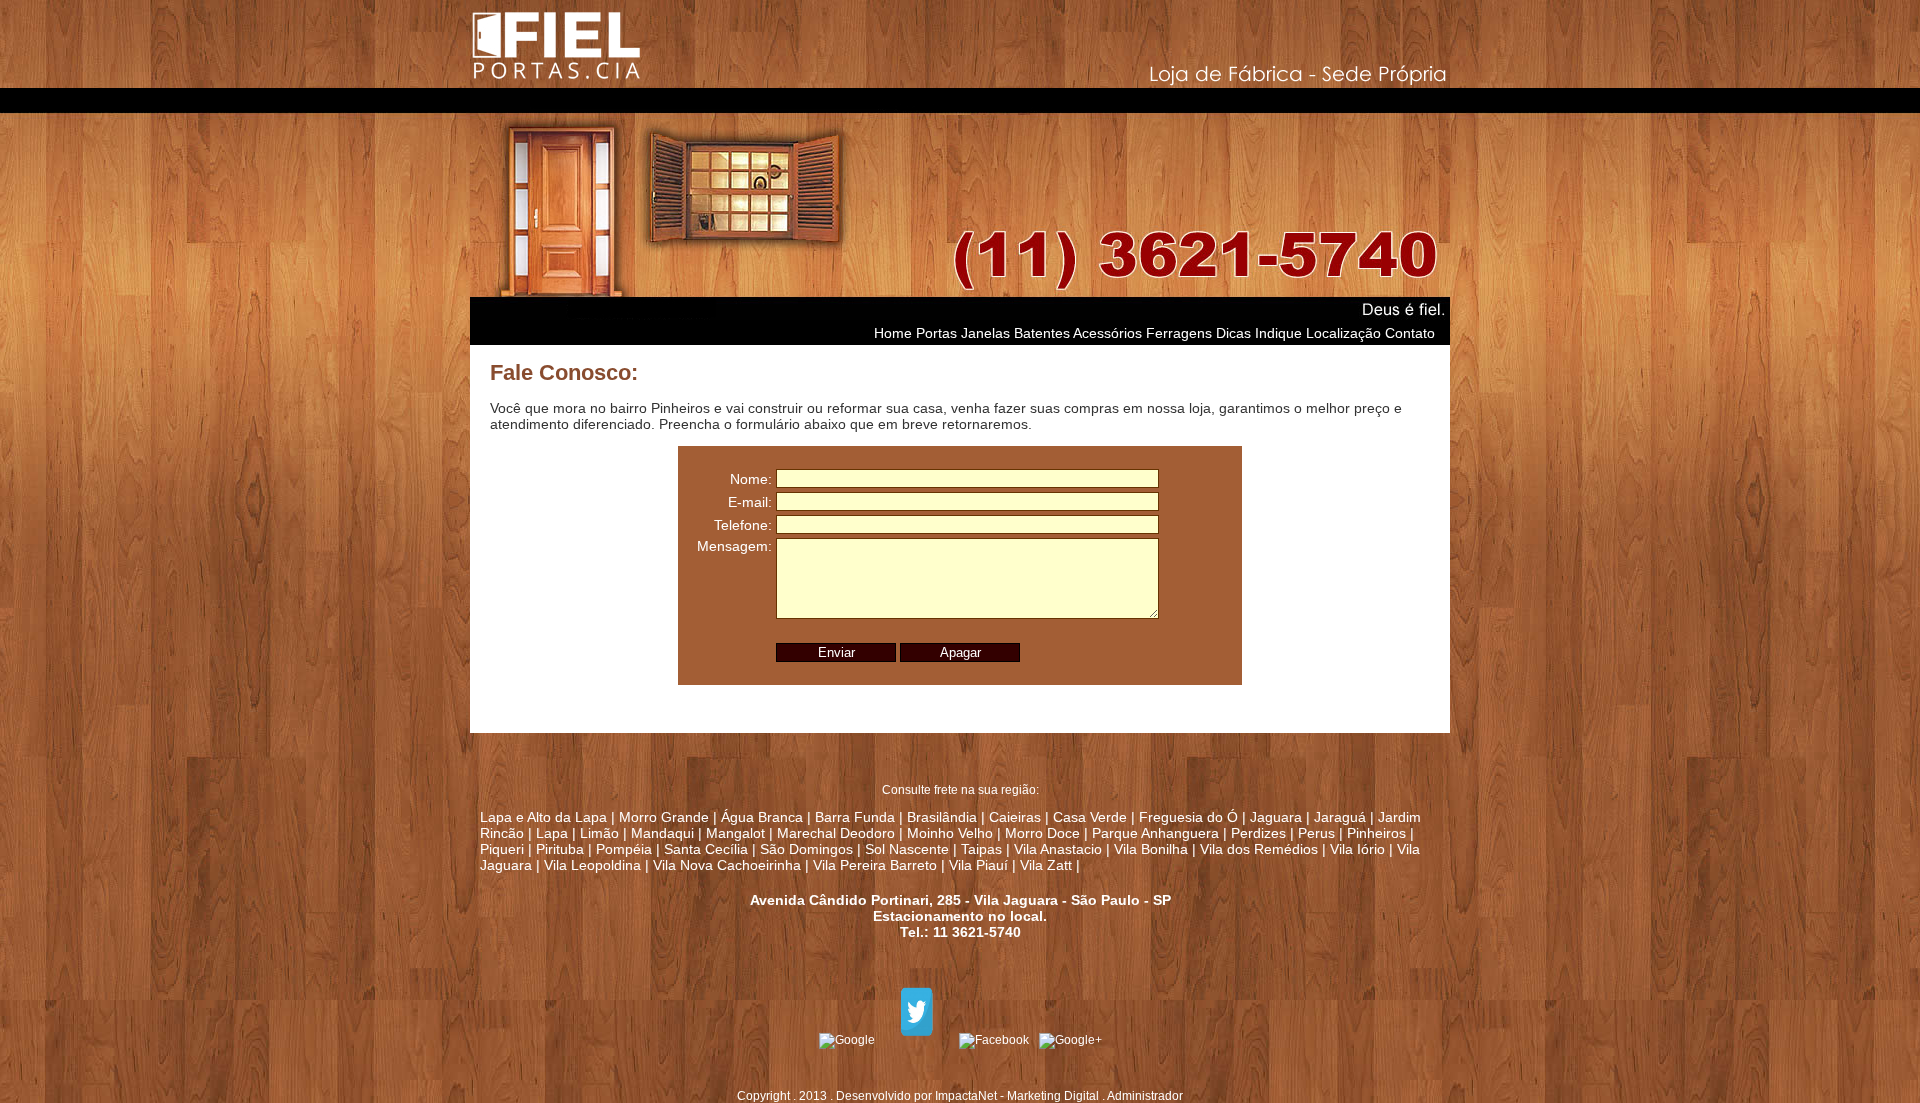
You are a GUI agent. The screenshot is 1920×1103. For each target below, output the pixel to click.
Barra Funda (855, 817)
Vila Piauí (978, 865)
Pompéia (624, 849)
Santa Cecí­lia (706, 849)
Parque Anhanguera (1155, 833)
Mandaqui (664, 833)
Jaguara (1276, 817)
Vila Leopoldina (592, 865)
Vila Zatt (1046, 865)
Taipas (981, 849)
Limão (601, 833)
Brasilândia (942, 817)
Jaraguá (1340, 817)
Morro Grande (664, 817)
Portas (936, 333)
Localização (1343, 333)
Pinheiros (1376, 833)
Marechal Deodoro (836, 833)
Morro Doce (1042, 833)
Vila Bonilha (1151, 849)
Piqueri (502, 849)
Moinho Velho (950, 833)
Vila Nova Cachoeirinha (727, 865)
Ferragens (1179, 333)
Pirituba (560, 849)
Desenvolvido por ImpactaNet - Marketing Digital (967, 1096)
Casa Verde (1090, 817)
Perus (1316, 833)
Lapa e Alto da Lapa (543, 817)
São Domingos (806, 849)
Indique (1278, 333)
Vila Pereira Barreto (875, 865)
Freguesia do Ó (1188, 817)
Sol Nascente (907, 849)
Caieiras (1015, 817)
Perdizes (1258, 833)
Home (893, 333)
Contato (1410, 333)
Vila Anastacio (1058, 849)
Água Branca (762, 817)
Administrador (1145, 1096)
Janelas (985, 333)
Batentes (1042, 333)
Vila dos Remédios (1259, 849)
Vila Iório (1357, 849)
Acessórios (1107, 333)
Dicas (1233, 333)
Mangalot (735, 833)
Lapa (552, 833)
